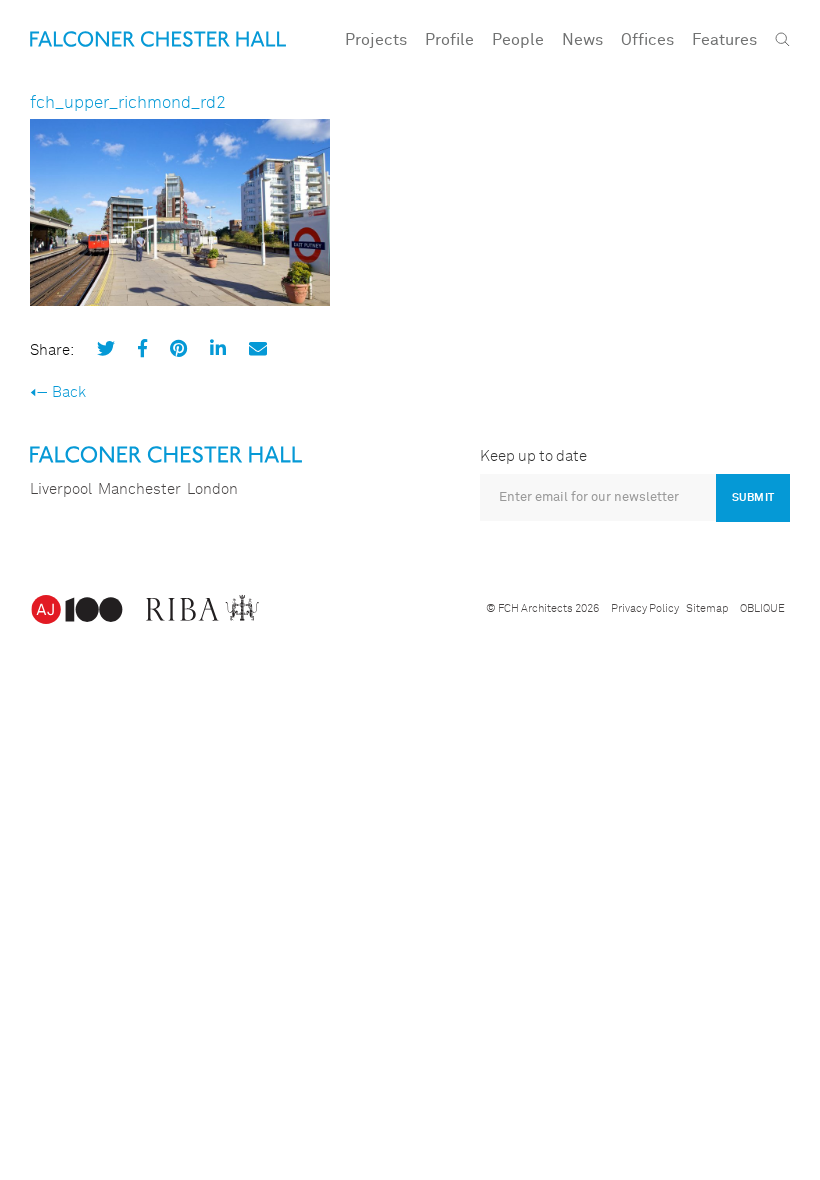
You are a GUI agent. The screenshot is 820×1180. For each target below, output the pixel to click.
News (582, 40)
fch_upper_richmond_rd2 (128, 103)
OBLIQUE (762, 608)
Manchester (139, 489)
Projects (376, 40)
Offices (647, 40)
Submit (753, 497)
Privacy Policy (645, 608)
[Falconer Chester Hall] (158, 38)
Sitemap (707, 608)
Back (69, 392)
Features (724, 40)
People (518, 40)
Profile (449, 40)
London (212, 489)
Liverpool (61, 489)
